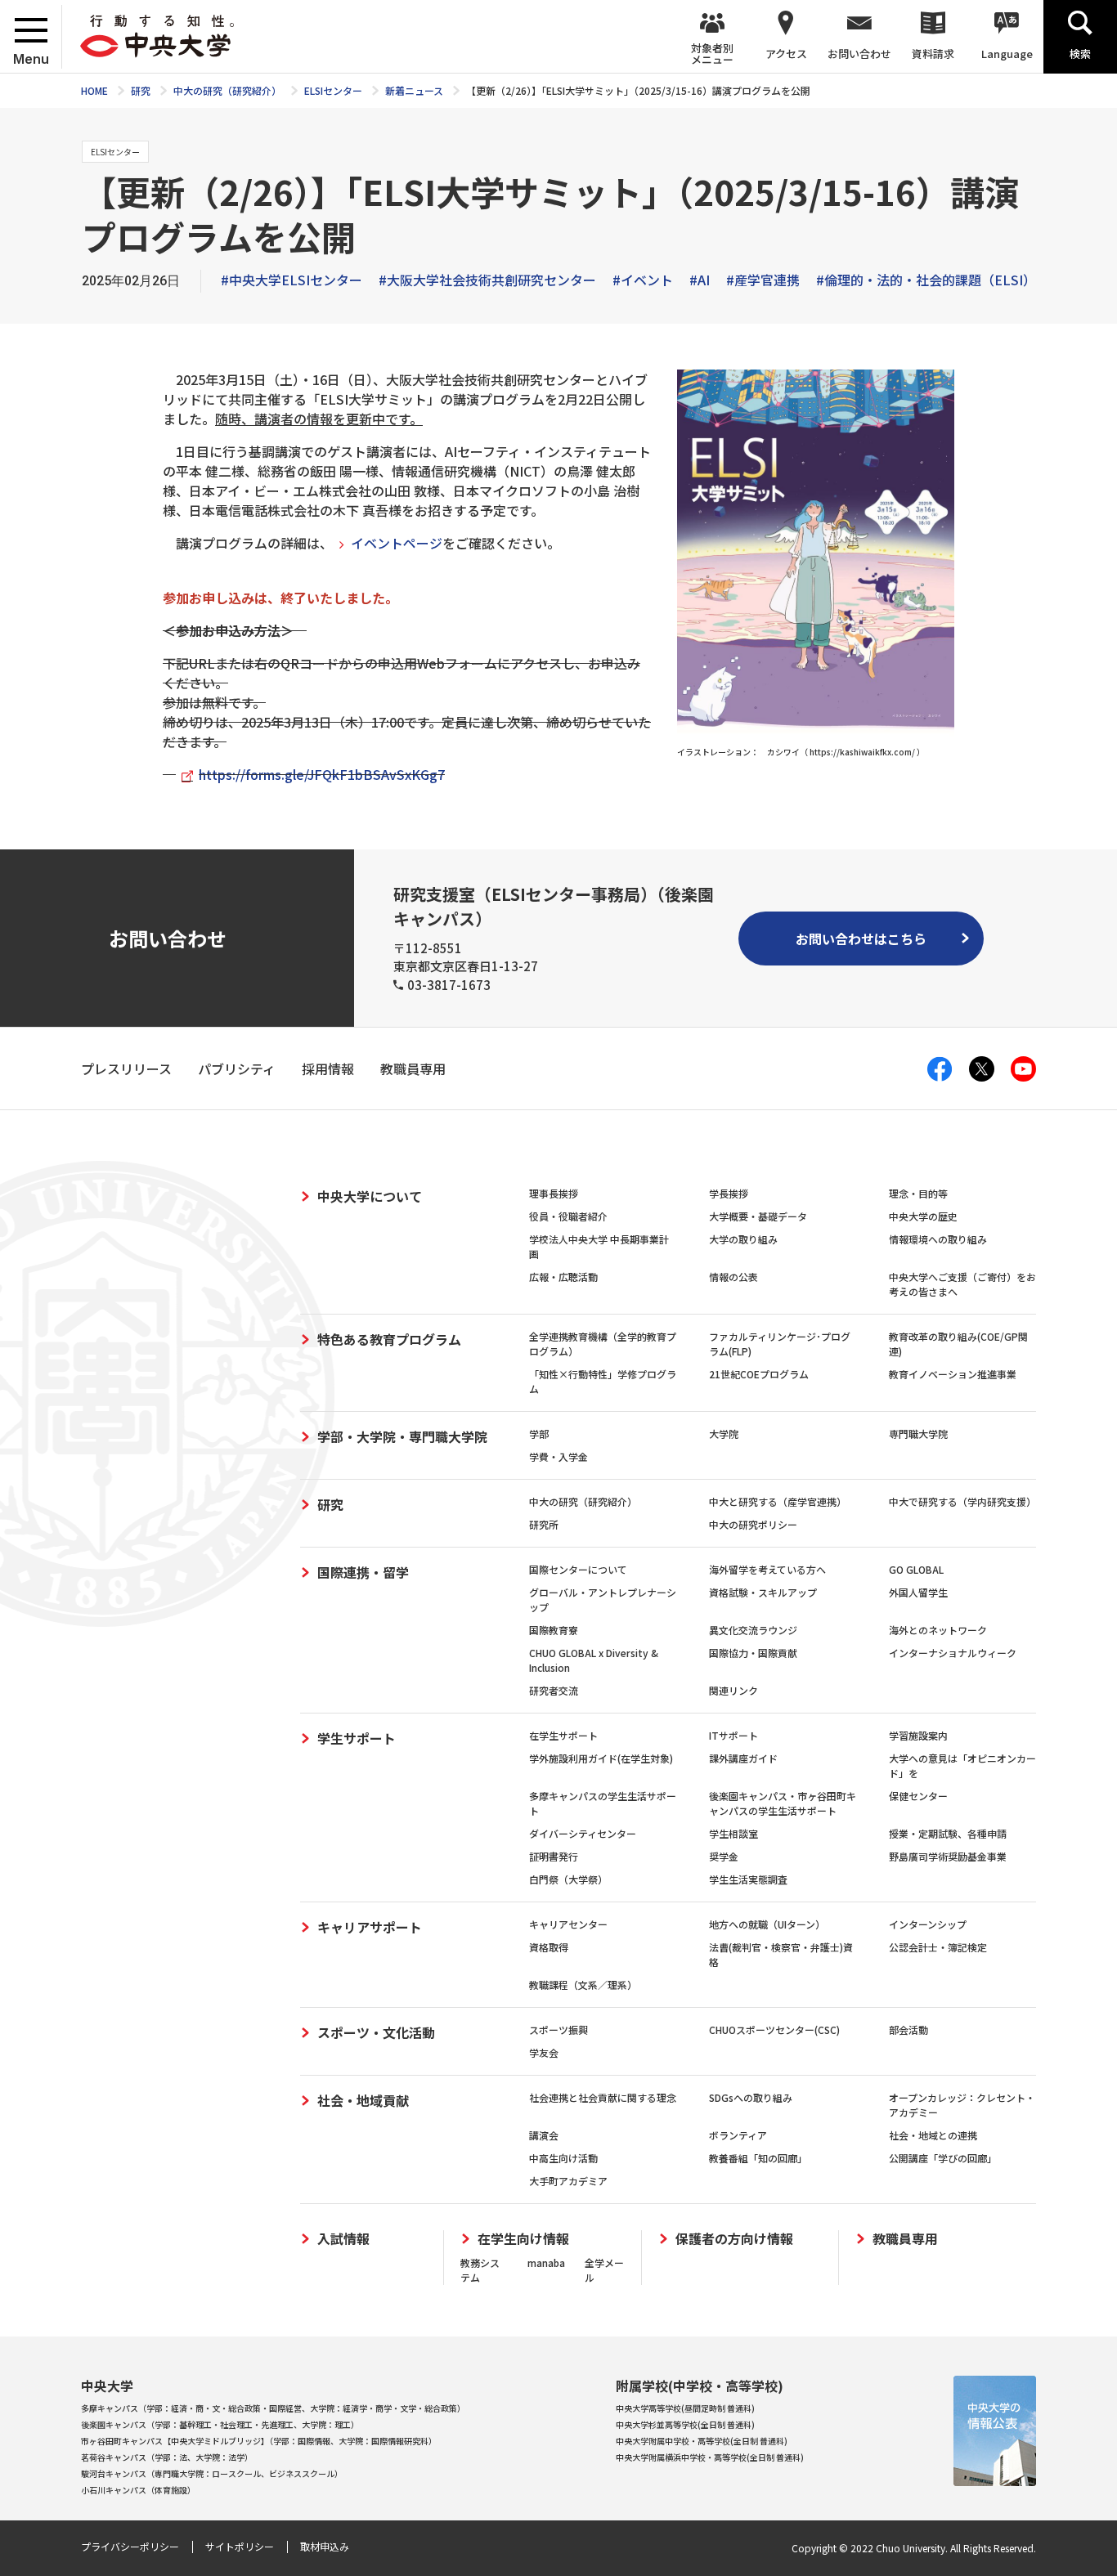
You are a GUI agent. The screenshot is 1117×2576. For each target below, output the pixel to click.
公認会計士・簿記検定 (938, 1947)
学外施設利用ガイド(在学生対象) (601, 1758)
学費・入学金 (558, 1456)
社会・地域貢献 (363, 2100)
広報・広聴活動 (563, 1277)
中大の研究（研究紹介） (583, 1501)
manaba (546, 2262)
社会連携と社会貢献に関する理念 (603, 2097)
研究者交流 (554, 1690)
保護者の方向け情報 (734, 2239)
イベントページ (397, 543)
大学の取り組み (743, 1239)
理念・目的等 (918, 1193)
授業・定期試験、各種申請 (948, 1833)
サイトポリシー (240, 2546)
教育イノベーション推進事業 (953, 1374)
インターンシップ (928, 1924)
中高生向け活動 (563, 2158)
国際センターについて (578, 1569)
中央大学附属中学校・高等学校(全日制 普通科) (702, 2441)
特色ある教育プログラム (389, 1339)
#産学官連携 (763, 280)
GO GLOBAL (916, 1569)
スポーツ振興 (558, 2029)
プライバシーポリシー (130, 2546)
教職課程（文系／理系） (583, 1985)
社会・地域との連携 (933, 2135)
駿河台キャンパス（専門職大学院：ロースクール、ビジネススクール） (212, 2473)
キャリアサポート (370, 1927)
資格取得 (549, 1947)
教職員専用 (905, 2239)
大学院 (724, 1434)
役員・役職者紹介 (568, 1216)
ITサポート (733, 1735)
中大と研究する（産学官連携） (778, 1501)
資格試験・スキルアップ (763, 1592)
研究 (330, 1504)
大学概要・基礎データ (758, 1216)
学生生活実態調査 (748, 1879)
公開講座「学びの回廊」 (943, 2158)
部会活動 (908, 2029)
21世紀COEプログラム (759, 1374)
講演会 (544, 2135)
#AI (700, 280)
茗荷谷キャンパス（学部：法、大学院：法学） (167, 2457)
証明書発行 (554, 1856)
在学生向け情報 (523, 2239)
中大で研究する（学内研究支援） (962, 1501)
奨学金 (724, 1856)
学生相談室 (733, 1833)
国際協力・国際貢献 (753, 1653)
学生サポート (357, 1738)
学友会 (544, 2052)
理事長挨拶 (554, 1193)
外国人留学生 (918, 1592)
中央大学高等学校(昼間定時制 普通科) (685, 2408)
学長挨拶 (729, 1193)
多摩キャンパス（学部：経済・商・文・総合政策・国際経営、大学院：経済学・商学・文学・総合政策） (273, 2408)
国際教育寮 (554, 1630)
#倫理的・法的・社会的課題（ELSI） (926, 280)
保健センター (918, 1796)
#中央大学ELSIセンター (292, 280)
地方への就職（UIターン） (767, 1924)
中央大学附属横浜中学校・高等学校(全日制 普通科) (710, 2457)
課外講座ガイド (743, 1758)
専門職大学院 (918, 1434)
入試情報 (343, 2239)
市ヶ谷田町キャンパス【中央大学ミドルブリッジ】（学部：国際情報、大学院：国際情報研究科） (259, 2441)
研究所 (544, 1524)
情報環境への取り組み (938, 1239)
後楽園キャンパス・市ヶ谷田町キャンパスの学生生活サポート (783, 1803)
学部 (539, 1434)
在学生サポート (563, 1735)
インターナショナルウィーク (953, 1653)
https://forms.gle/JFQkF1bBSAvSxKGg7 (322, 774)
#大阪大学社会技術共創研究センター (487, 280)
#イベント (643, 280)
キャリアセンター (568, 1924)
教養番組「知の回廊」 (758, 2158)
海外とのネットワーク (938, 1630)
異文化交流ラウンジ (753, 1630)
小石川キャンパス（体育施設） (138, 2490)
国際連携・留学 (363, 1572)
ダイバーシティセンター (583, 1833)
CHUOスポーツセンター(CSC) (774, 2029)
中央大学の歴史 (923, 1216)
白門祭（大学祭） (568, 1879)
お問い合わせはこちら (861, 939)
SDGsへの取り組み (751, 2097)
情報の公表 (733, 1277)
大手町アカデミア (568, 2181)
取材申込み (325, 2546)
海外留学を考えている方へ (767, 1569)
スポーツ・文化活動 (376, 2032)
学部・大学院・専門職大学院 (402, 1436)
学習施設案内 (918, 1735)
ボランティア (738, 2135)
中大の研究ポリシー (753, 1524)
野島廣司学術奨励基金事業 (948, 1856)
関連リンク (733, 1690)
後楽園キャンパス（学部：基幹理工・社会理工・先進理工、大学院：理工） (220, 2424)
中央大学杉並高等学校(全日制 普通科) (685, 2424)
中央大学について (370, 1196)
